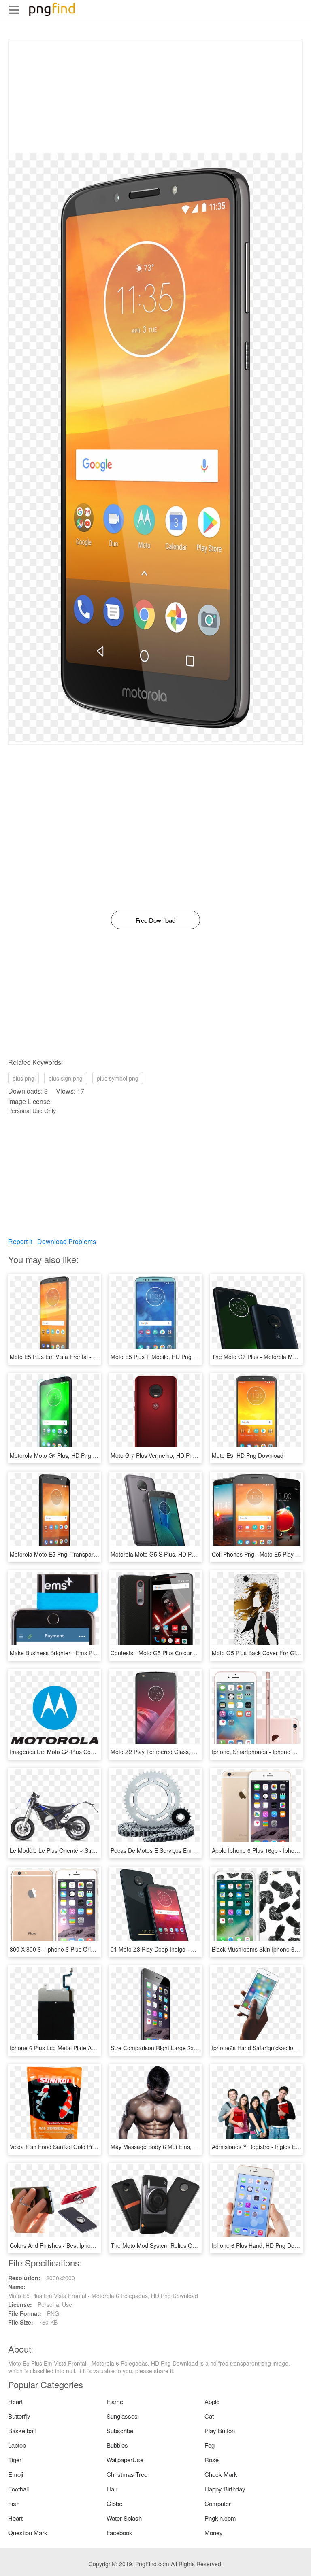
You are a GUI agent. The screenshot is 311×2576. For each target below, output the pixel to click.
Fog (210, 2445)
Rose (212, 2460)
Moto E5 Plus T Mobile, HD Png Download (165, 1357)
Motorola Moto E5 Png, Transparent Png (62, 1554)
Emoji (16, 2474)
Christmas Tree (127, 2474)
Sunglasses (122, 2416)
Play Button (220, 2431)
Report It (20, 1241)
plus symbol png (118, 1078)
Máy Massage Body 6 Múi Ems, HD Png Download (175, 2147)
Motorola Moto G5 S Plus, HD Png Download (168, 1554)
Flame (115, 2401)
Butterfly (19, 2416)
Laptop (17, 2445)
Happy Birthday (225, 2489)
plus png (23, 1078)
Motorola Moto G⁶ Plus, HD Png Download (64, 1455)
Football (18, 2489)
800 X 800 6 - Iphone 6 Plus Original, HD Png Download (81, 1949)
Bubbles (117, 2445)
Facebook (119, 2532)
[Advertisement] (155, 97)
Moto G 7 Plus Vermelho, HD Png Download (167, 1455)
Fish (14, 2503)
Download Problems (67, 1241)
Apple (212, 2401)
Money (214, 2532)
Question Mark (28, 2532)
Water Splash (124, 2518)
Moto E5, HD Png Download (248, 1455)
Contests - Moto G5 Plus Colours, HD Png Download (178, 1653)
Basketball (22, 2431)
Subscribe (120, 2431)
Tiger (15, 2460)
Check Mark (221, 2474)
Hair (112, 2489)
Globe (114, 2503)
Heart (15, 2401)
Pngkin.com (220, 2518)
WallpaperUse (125, 2460)
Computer (218, 2503)
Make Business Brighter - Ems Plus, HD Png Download (80, 1653)
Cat (209, 2416)
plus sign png (66, 1078)
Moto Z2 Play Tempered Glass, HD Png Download (175, 1752)
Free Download (155, 920)
